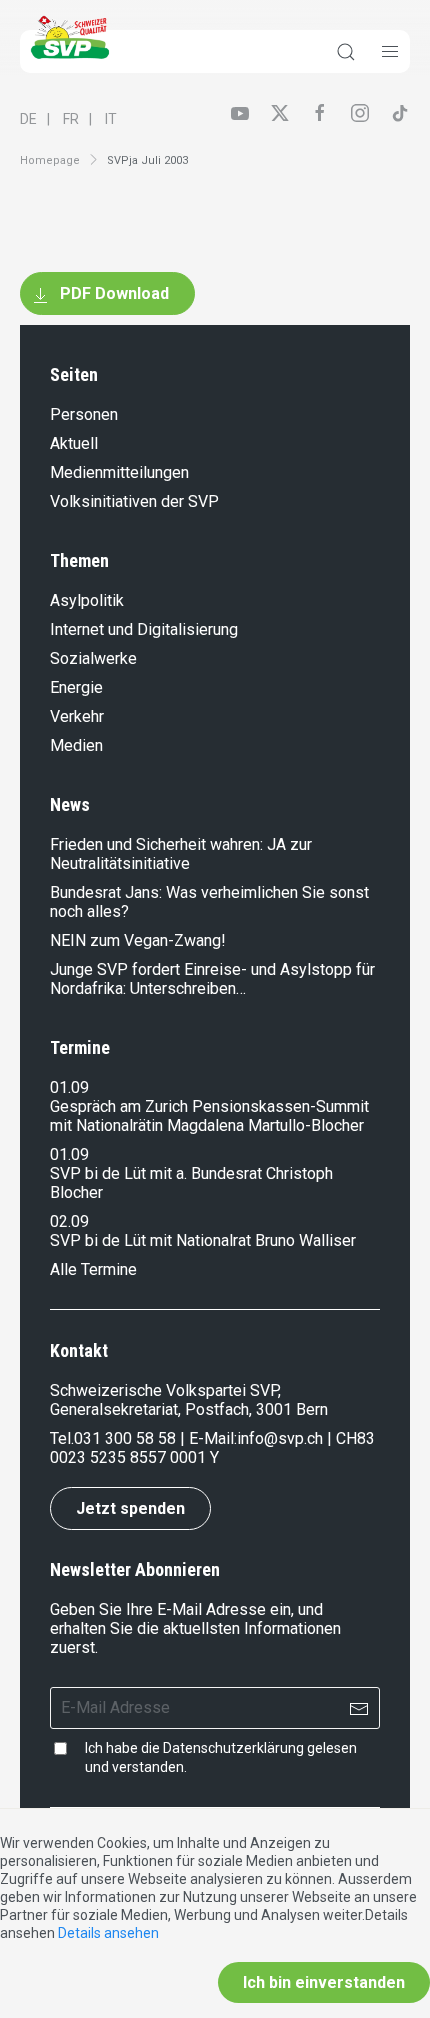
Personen (84, 414)
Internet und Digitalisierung (144, 629)
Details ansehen (108, 1933)
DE (28, 119)
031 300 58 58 (125, 1438)
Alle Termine (93, 1269)
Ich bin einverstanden (324, 1982)
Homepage (50, 160)
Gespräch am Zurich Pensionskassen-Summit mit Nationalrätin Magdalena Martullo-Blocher (209, 1116)
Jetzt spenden (130, 1508)
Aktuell (74, 443)
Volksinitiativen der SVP (134, 501)
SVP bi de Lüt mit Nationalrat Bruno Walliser (203, 1240)
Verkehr (77, 716)
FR (71, 119)
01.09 (69, 1087)
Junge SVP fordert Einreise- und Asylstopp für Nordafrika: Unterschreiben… (212, 979)
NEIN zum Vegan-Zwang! (138, 940)
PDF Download (112, 293)
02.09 (69, 1221)
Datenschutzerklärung (233, 1748)
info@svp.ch (280, 1438)
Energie (76, 687)
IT (111, 119)
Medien (76, 745)
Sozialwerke (93, 658)
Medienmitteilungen (119, 472)
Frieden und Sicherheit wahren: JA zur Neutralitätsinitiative (181, 854)
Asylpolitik (87, 600)
